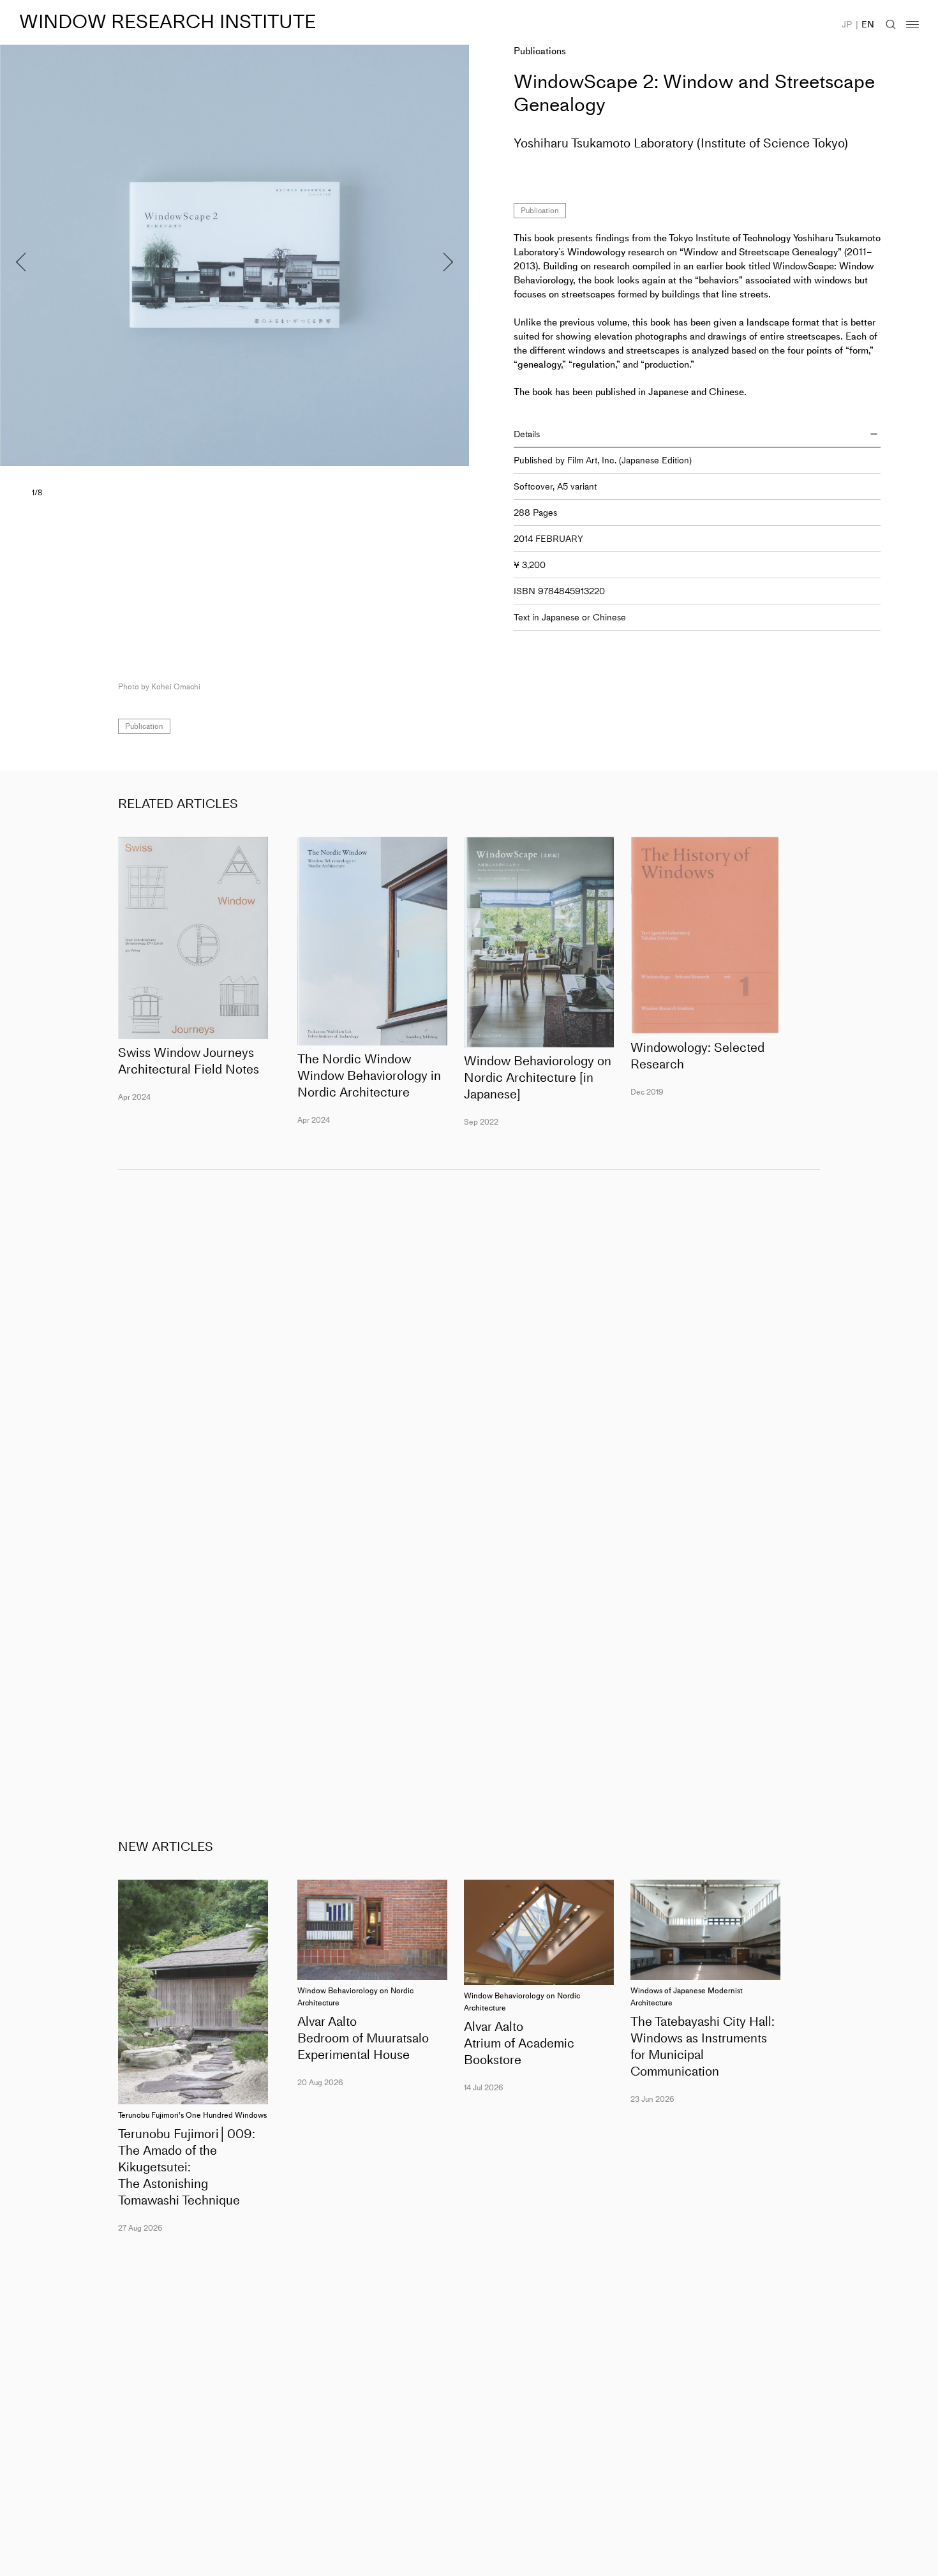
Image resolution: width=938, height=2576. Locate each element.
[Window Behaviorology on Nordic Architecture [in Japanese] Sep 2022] (539, 942)
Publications (540, 51)
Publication (540, 211)
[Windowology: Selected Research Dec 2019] (705, 935)
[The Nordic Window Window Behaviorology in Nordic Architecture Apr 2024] (372, 941)
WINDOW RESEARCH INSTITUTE (167, 22)
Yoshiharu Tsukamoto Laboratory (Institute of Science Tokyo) (681, 143)
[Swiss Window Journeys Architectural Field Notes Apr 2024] (193, 938)
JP (847, 25)
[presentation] (117, 255)
